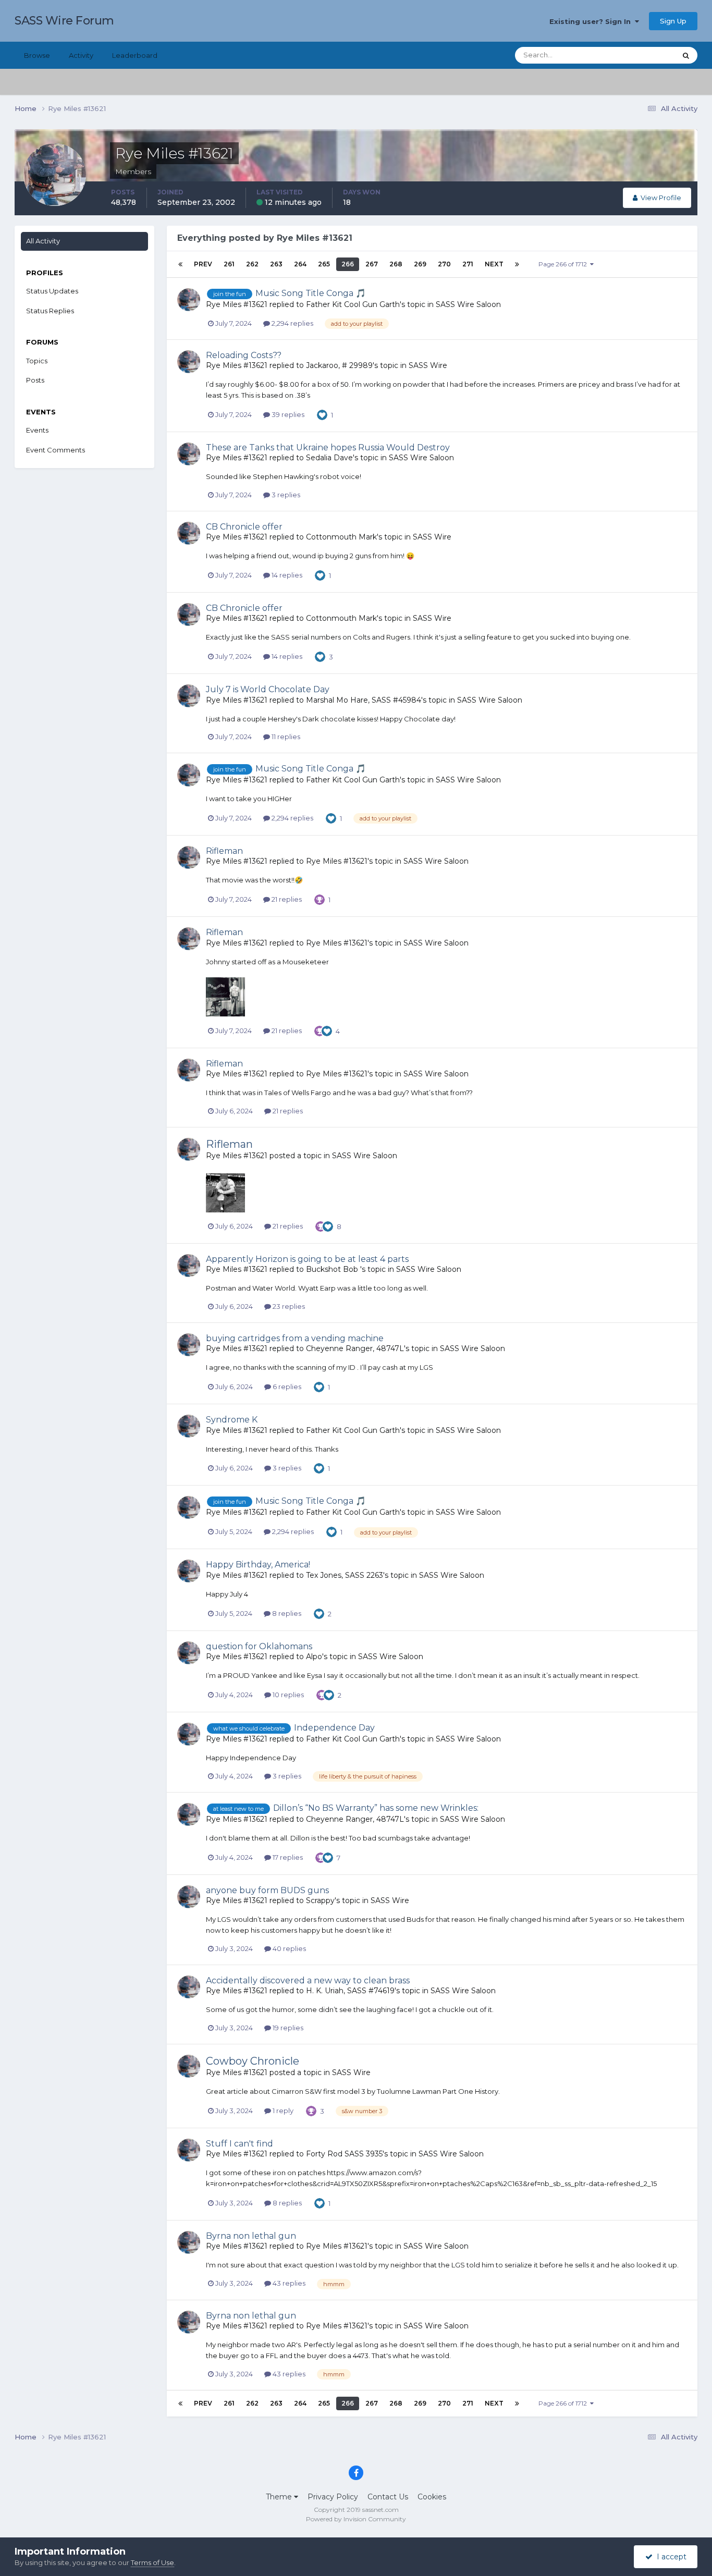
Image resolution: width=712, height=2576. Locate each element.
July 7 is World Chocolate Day (268, 689)
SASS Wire (428, 365)
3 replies (285, 495)
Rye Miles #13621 (237, 304)
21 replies (286, 899)
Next (494, 264)
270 (444, 264)
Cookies (432, 2497)
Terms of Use (152, 2562)
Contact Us (388, 2497)
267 (372, 264)
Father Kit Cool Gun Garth (353, 304)
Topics (37, 361)
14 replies (286, 575)
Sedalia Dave (329, 458)
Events (37, 430)
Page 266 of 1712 (564, 264)
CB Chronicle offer (244, 527)
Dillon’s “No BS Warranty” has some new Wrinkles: (376, 1808)
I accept (670, 2557)
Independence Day (334, 1728)
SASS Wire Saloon (468, 304)
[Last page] (517, 264)
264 (300, 264)
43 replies (288, 2283)
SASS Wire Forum (64, 21)
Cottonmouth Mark (341, 537)
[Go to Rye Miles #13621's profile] (189, 300)
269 (420, 264)
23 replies (288, 1306)
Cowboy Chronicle (253, 2061)
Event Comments (56, 450)
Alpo (314, 1657)
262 (252, 264)
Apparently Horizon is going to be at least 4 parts (307, 1259)
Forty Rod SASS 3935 (344, 2154)
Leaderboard (135, 55)
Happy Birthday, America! (258, 1565)
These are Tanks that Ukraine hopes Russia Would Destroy (328, 447)
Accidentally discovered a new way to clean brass (308, 1980)
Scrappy (320, 1900)
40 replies (289, 1948)
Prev (203, 264)
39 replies (287, 414)
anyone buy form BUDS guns (267, 1890)
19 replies (287, 2028)
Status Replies (50, 311)
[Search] (686, 55)
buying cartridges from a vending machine (295, 1338)
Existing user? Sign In (592, 21)
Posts (35, 380)
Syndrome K (232, 1420)
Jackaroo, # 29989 (339, 365)
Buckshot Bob (333, 1269)
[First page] (180, 264)
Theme (280, 2497)
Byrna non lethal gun (251, 2236)
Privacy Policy (333, 2497)
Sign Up (673, 21)
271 (468, 264)
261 (229, 264)
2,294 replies (292, 323)
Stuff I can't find (240, 2144)
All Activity (43, 241)
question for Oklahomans (259, 1646)
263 (276, 264)
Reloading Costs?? (244, 355)
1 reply (282, 2111)
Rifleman (224, 851)
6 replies (286, 1387)
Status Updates (638, 55)
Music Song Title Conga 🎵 (311, 293)
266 (348, 264)
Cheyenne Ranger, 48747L (355, 1348)
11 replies (285, 737)
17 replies (287, 1857)
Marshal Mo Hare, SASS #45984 (364, 700)
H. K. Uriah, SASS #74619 (350, 1991)
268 (396, 264)
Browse (37, 55)
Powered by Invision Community (356, 2519)
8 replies (286, 1613)
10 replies (287, 1695)
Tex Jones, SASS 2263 (345, 1575)
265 (324, 264)
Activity (81, 55)
